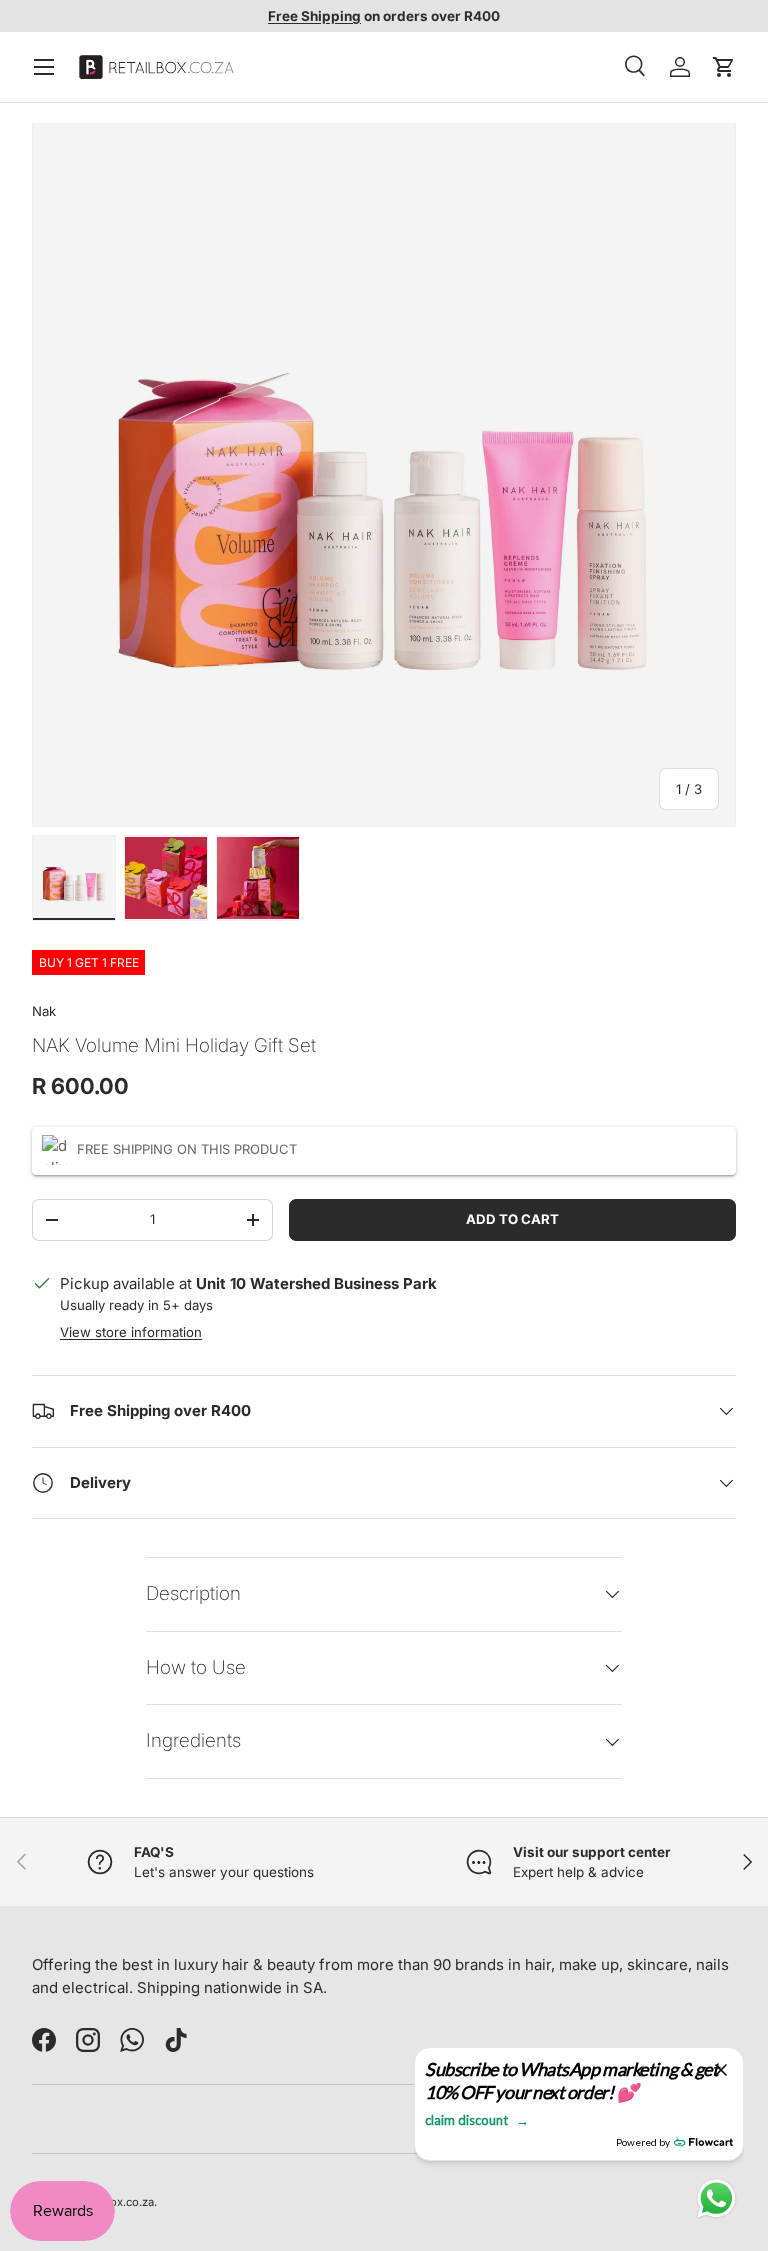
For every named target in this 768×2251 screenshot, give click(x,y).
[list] (384, 475)
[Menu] (44, 67)
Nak (44, 1011)
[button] (724, 67)
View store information (131, 1332)
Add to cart (512, 1219)
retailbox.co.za (115, 2202)
